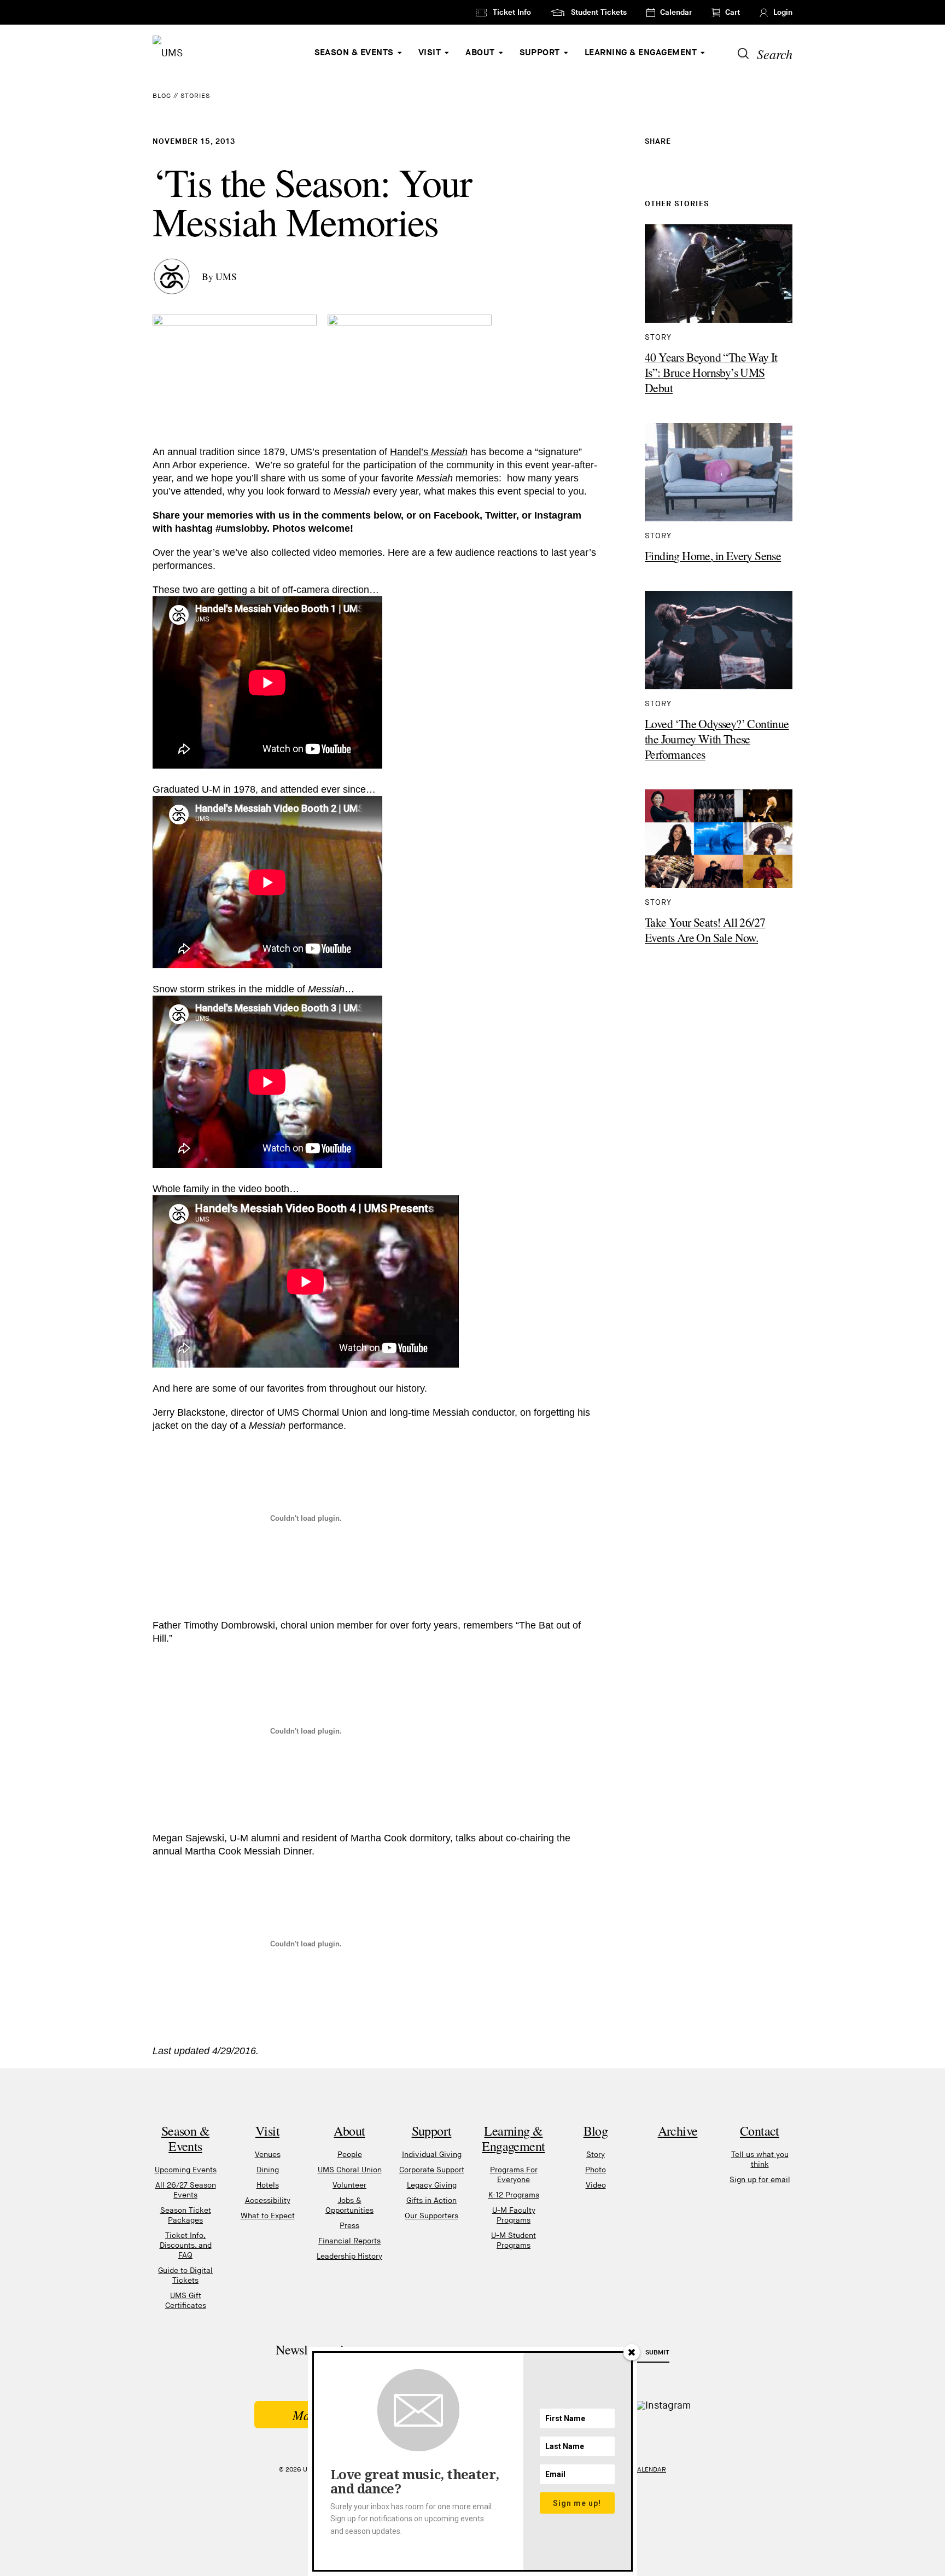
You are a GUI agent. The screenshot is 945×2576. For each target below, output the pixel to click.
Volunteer (349, 2185)
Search (775, 54)
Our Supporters (431, 2216)
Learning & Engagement (641, 53)
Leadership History (349, 2256)
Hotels (268, 2185)
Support (540, 53)
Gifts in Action (431, 2200)
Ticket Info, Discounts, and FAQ (186, 2245)
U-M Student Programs (514, 2240)
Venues (268, 2155)
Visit (430, 53)
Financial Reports (349, 2241)
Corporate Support (432, 2170)
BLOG (162, 96)
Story (596, 2155)
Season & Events (354, 53)
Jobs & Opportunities (349, 2205)
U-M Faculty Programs (514, 2215)
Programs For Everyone (514, 2175)
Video (596, 2185)
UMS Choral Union (350, 2170)
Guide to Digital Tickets (185, 2275)
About (480, 53)
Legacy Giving (432, 2185)
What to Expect (268, 2216)
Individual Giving (432, 2155)
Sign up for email (760, 2180)
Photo (596, 2170)
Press (349, 2226)
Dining (268, 2170)
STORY (658, 337)
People (350, 2155)
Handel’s (429, 452)
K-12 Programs (514, 2195)
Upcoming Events (186, 2170)
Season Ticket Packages (186, 2215)
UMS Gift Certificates (186, 2301)
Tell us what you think (760, 2159)
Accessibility (268, 2200)
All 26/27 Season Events (186, 2190)
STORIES (195, 96)
